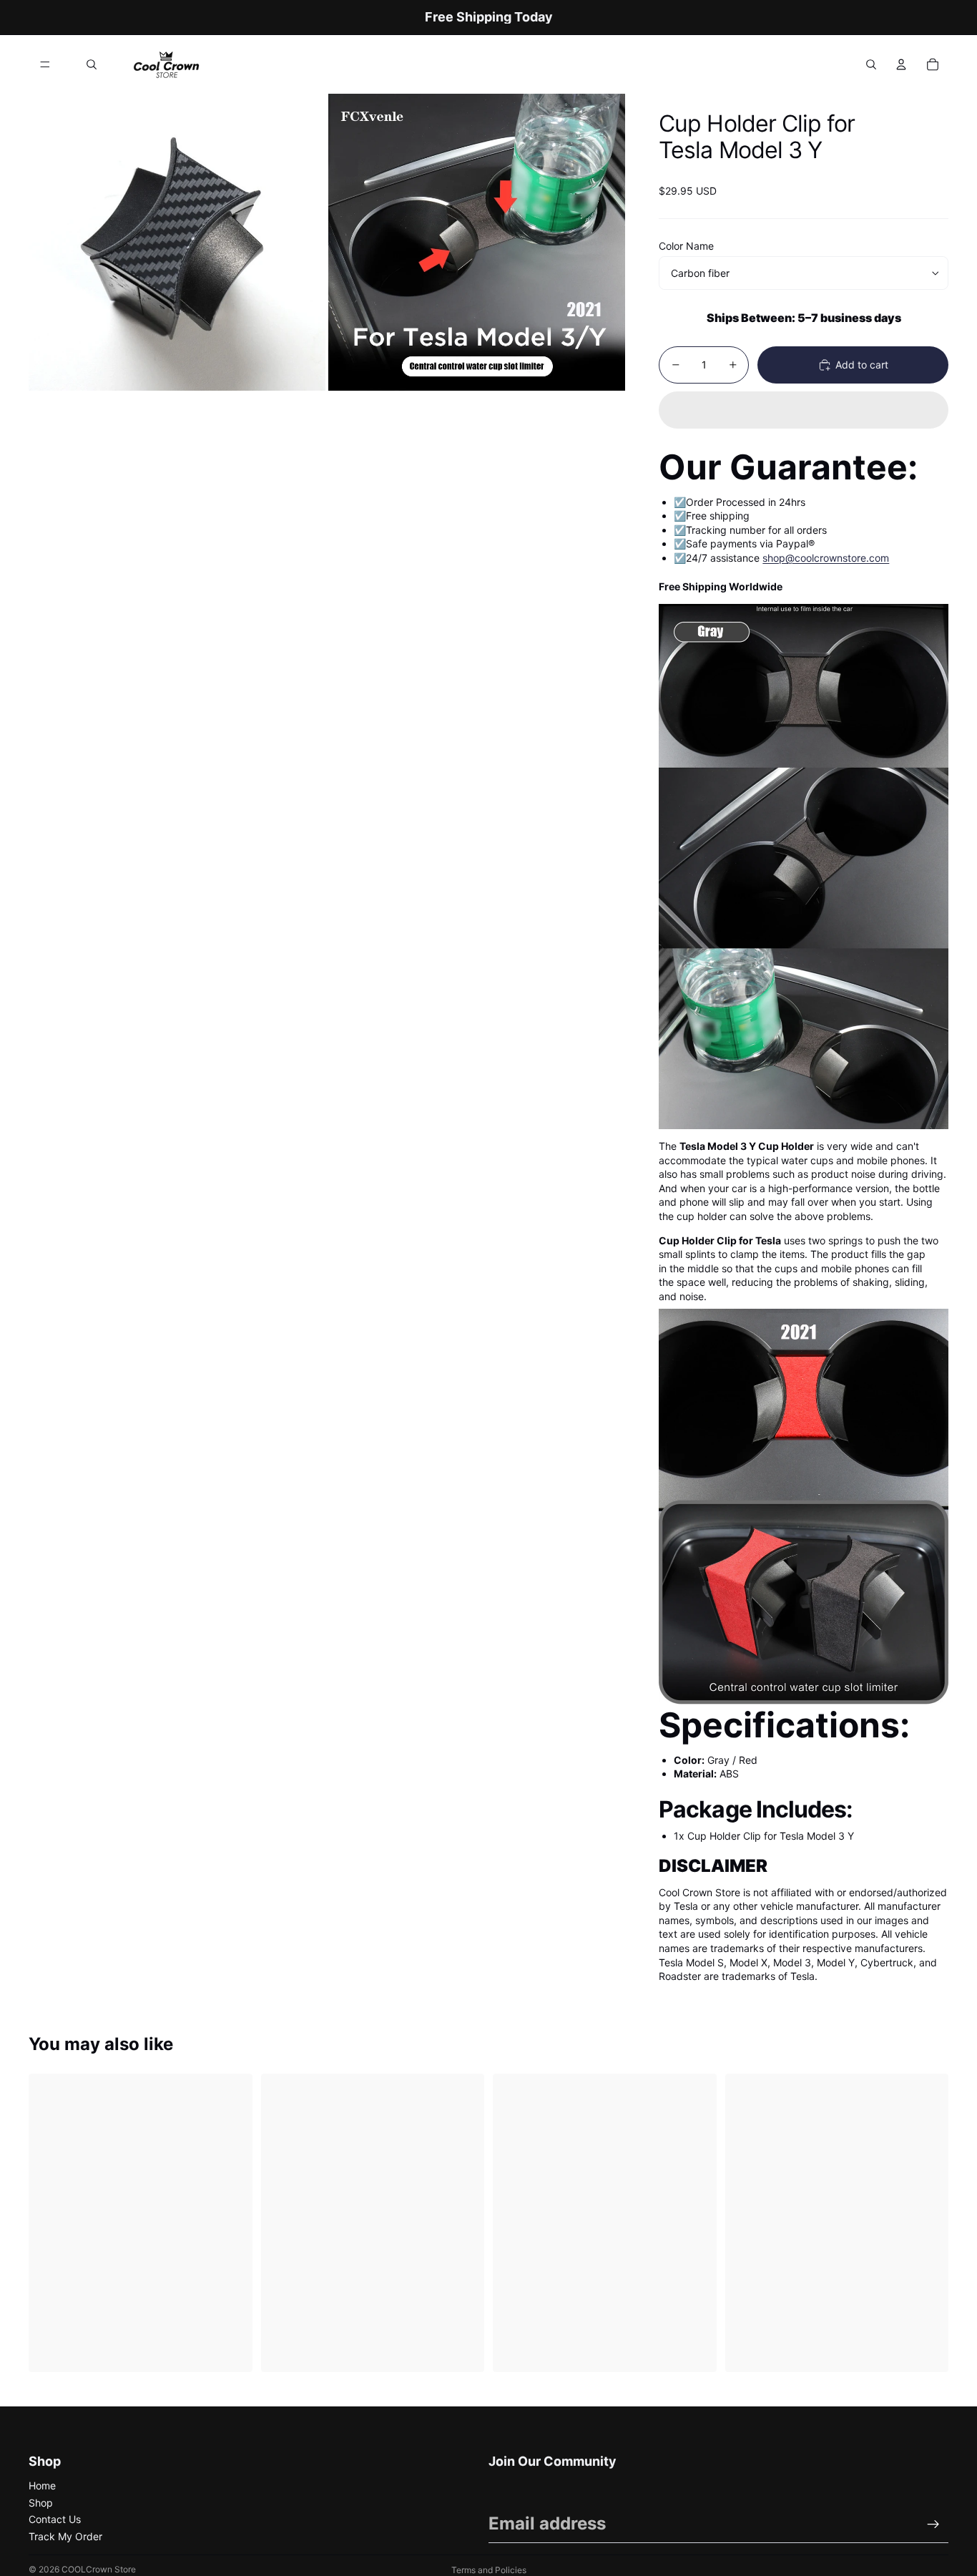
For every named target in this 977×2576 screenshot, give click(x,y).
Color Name (686, 246)
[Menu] (45, 64)
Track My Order (65, 2536)
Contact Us (55, 2519)
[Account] (901, 64)
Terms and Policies (489, 2570)
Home (42, 2485)
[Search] (92, 64)
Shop (41, 2503)
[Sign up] (933, 2524)
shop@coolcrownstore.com (826, 558)
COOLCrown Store (99, 2569)
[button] (804, 410)
